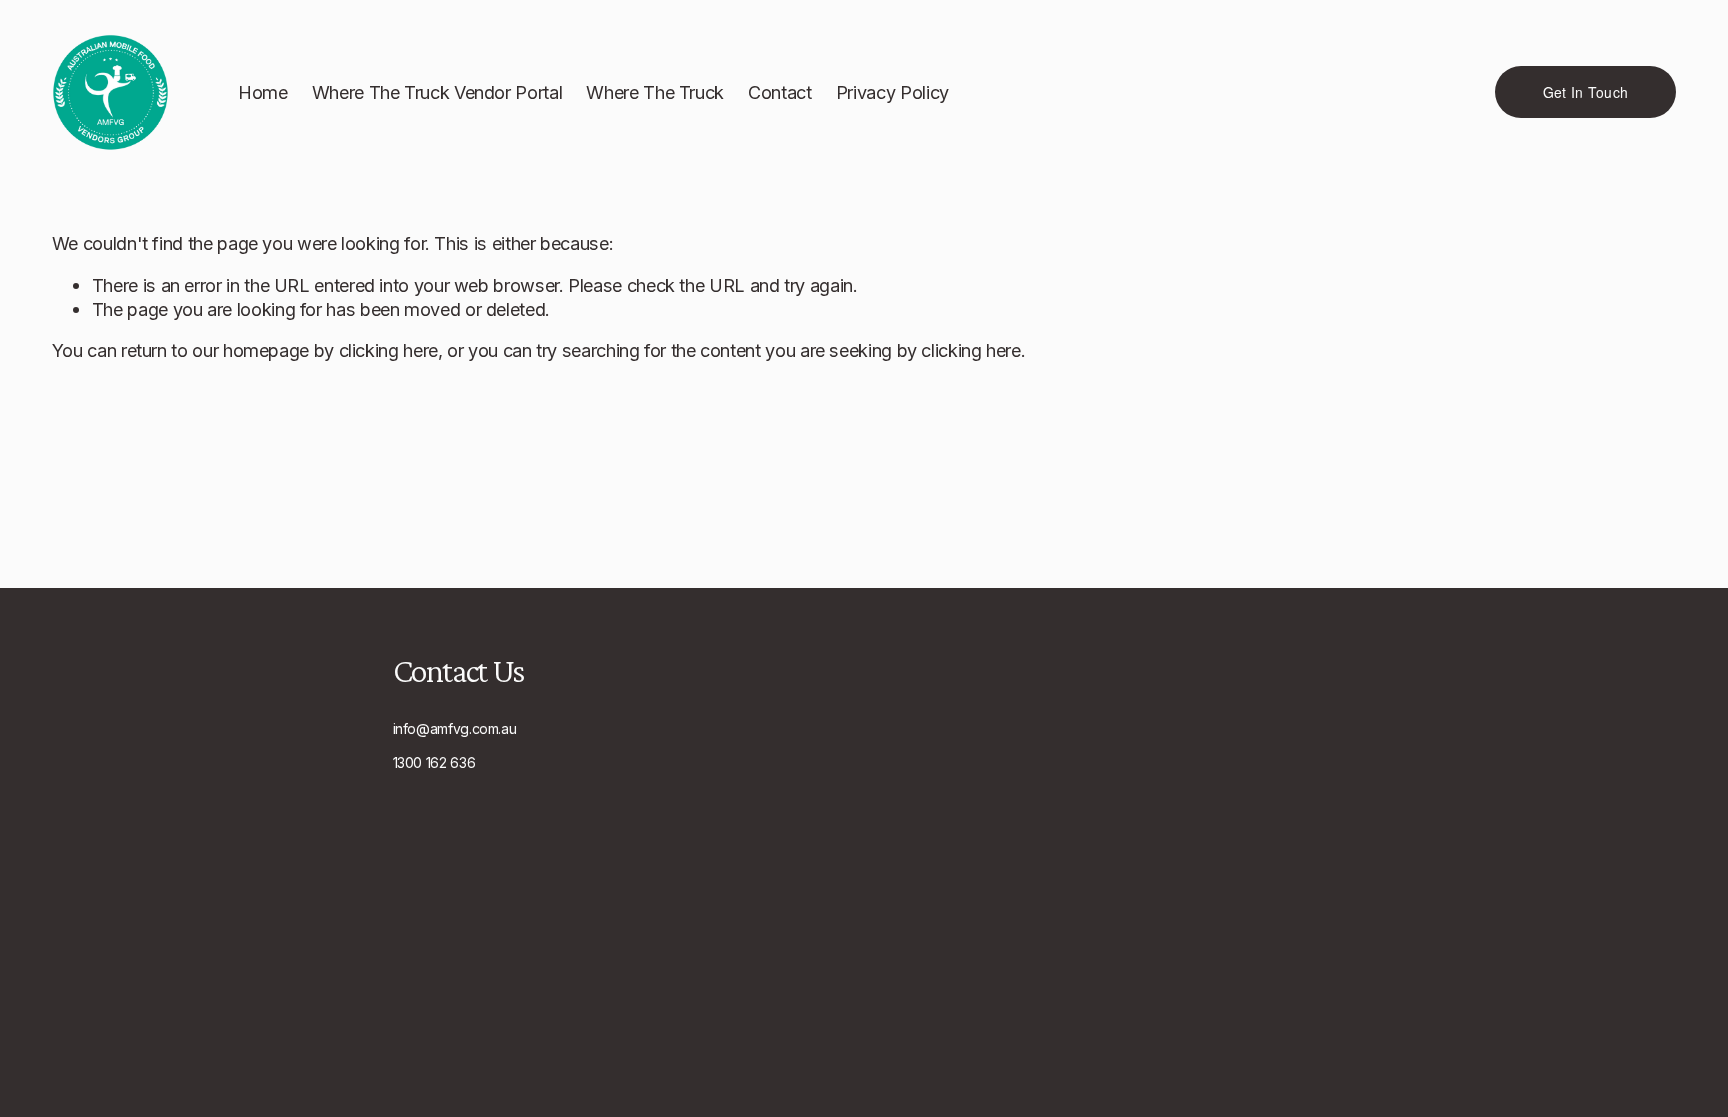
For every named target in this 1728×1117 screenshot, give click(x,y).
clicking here (388, 350)
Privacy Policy (892, 92)
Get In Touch (1585, 92)
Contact (779, 92)
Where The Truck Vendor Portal (437, 92)
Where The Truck (655, 92)
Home (263, 92)
